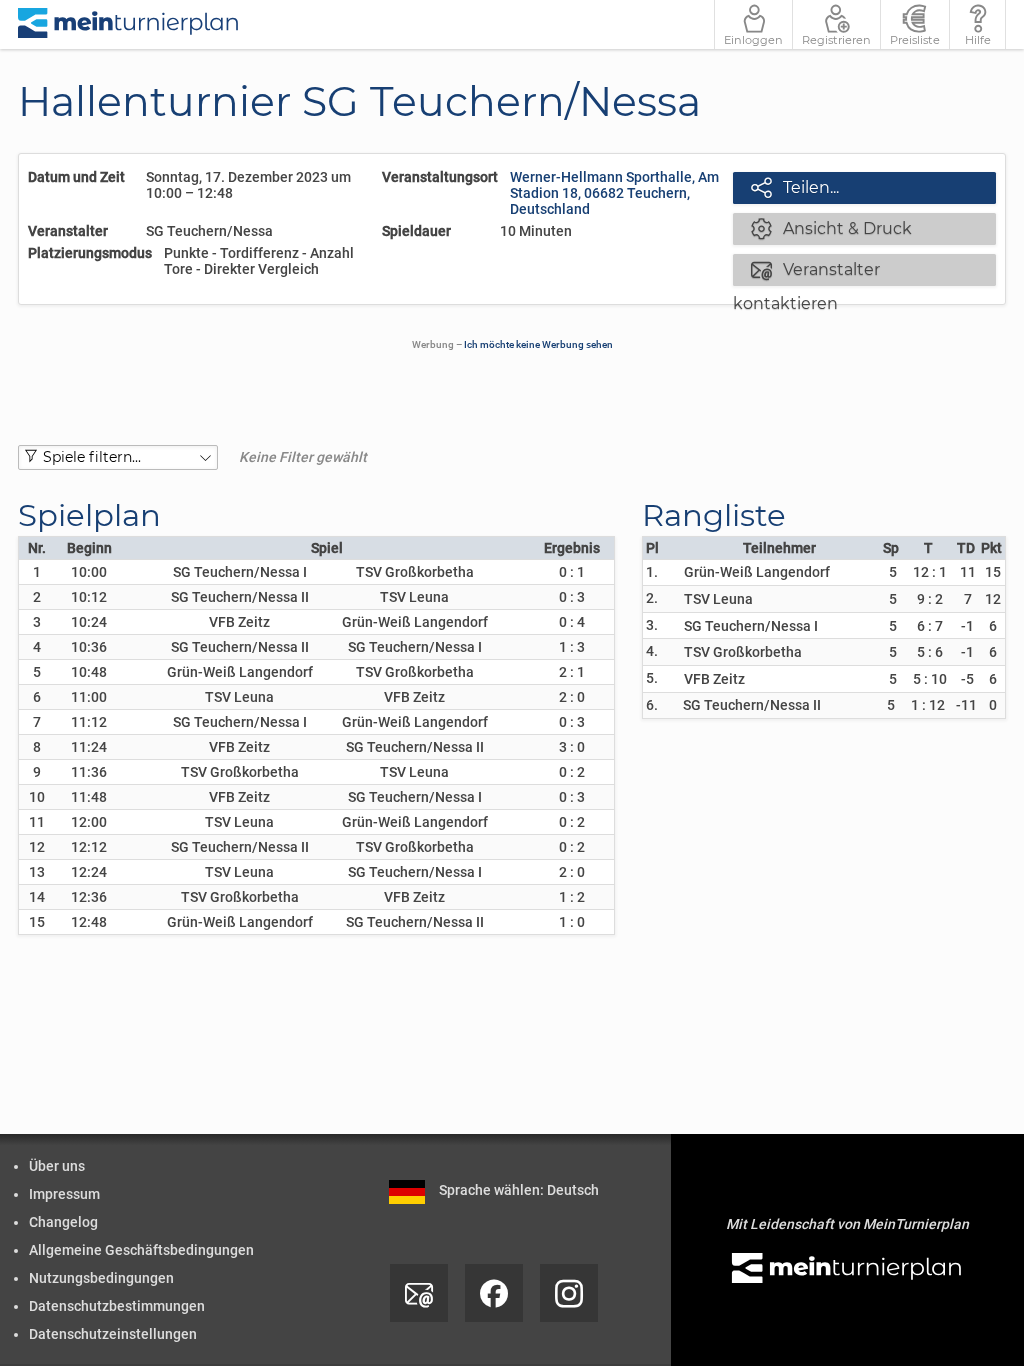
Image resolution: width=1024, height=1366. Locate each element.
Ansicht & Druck (831, 228)
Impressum (64, 1194)
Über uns (57, 1166)
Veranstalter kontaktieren (806, 271)
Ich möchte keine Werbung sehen (538, 344)
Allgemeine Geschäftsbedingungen (141, 1250)
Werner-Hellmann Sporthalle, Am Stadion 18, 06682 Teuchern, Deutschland (614, 193)
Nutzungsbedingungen (101, 1278)
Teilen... (795, 187)
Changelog (63, 1222)
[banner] (129, 24)
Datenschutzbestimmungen (117, 1306)
